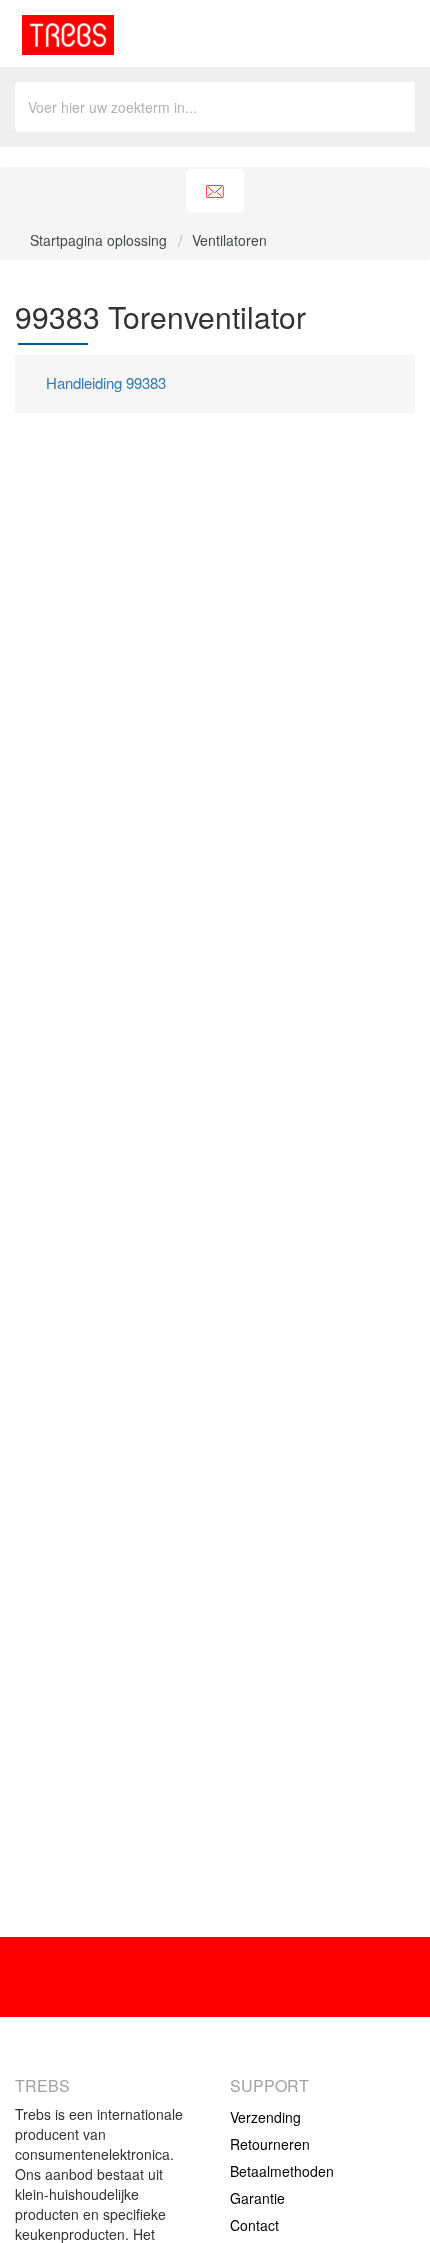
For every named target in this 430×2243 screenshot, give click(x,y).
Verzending (265, 2117)
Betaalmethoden (282, 2171)
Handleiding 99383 (106, 382)
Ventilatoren (229, 240)
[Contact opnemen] (215, 192)
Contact (254, 2225)
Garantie (257, 2198)
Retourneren (270, 2144)
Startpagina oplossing (100, 240)
